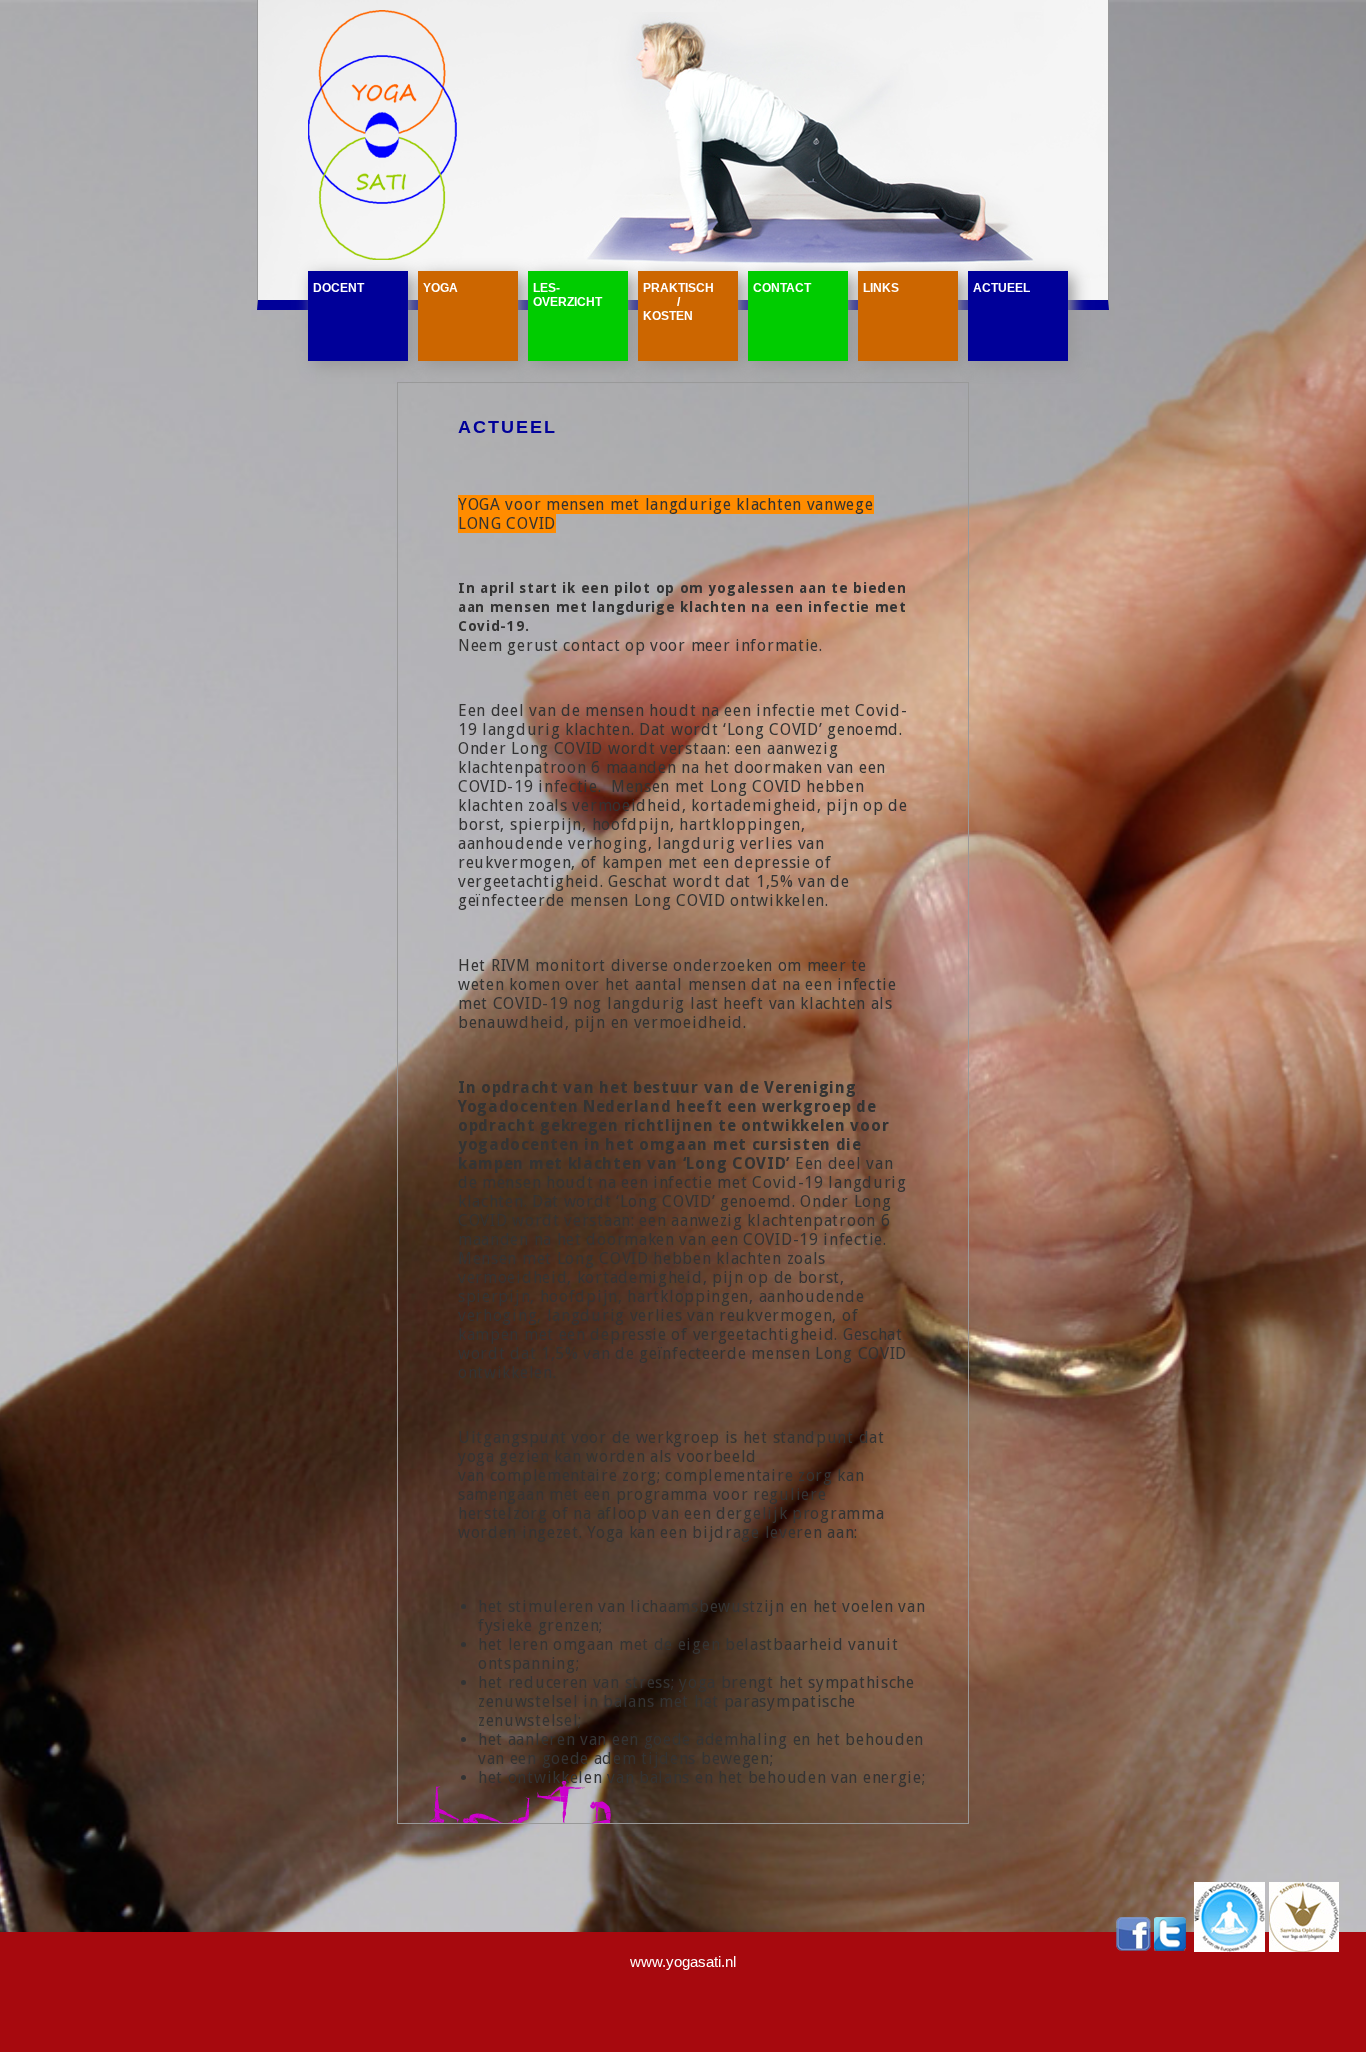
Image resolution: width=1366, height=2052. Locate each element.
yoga (440, 288)
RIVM (511, 965)
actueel (1001, 288)
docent (338, 288)
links (881, 288)
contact (782, 288)
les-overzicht (567, 295)
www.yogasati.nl (683, 1961)
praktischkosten (678, 302)
